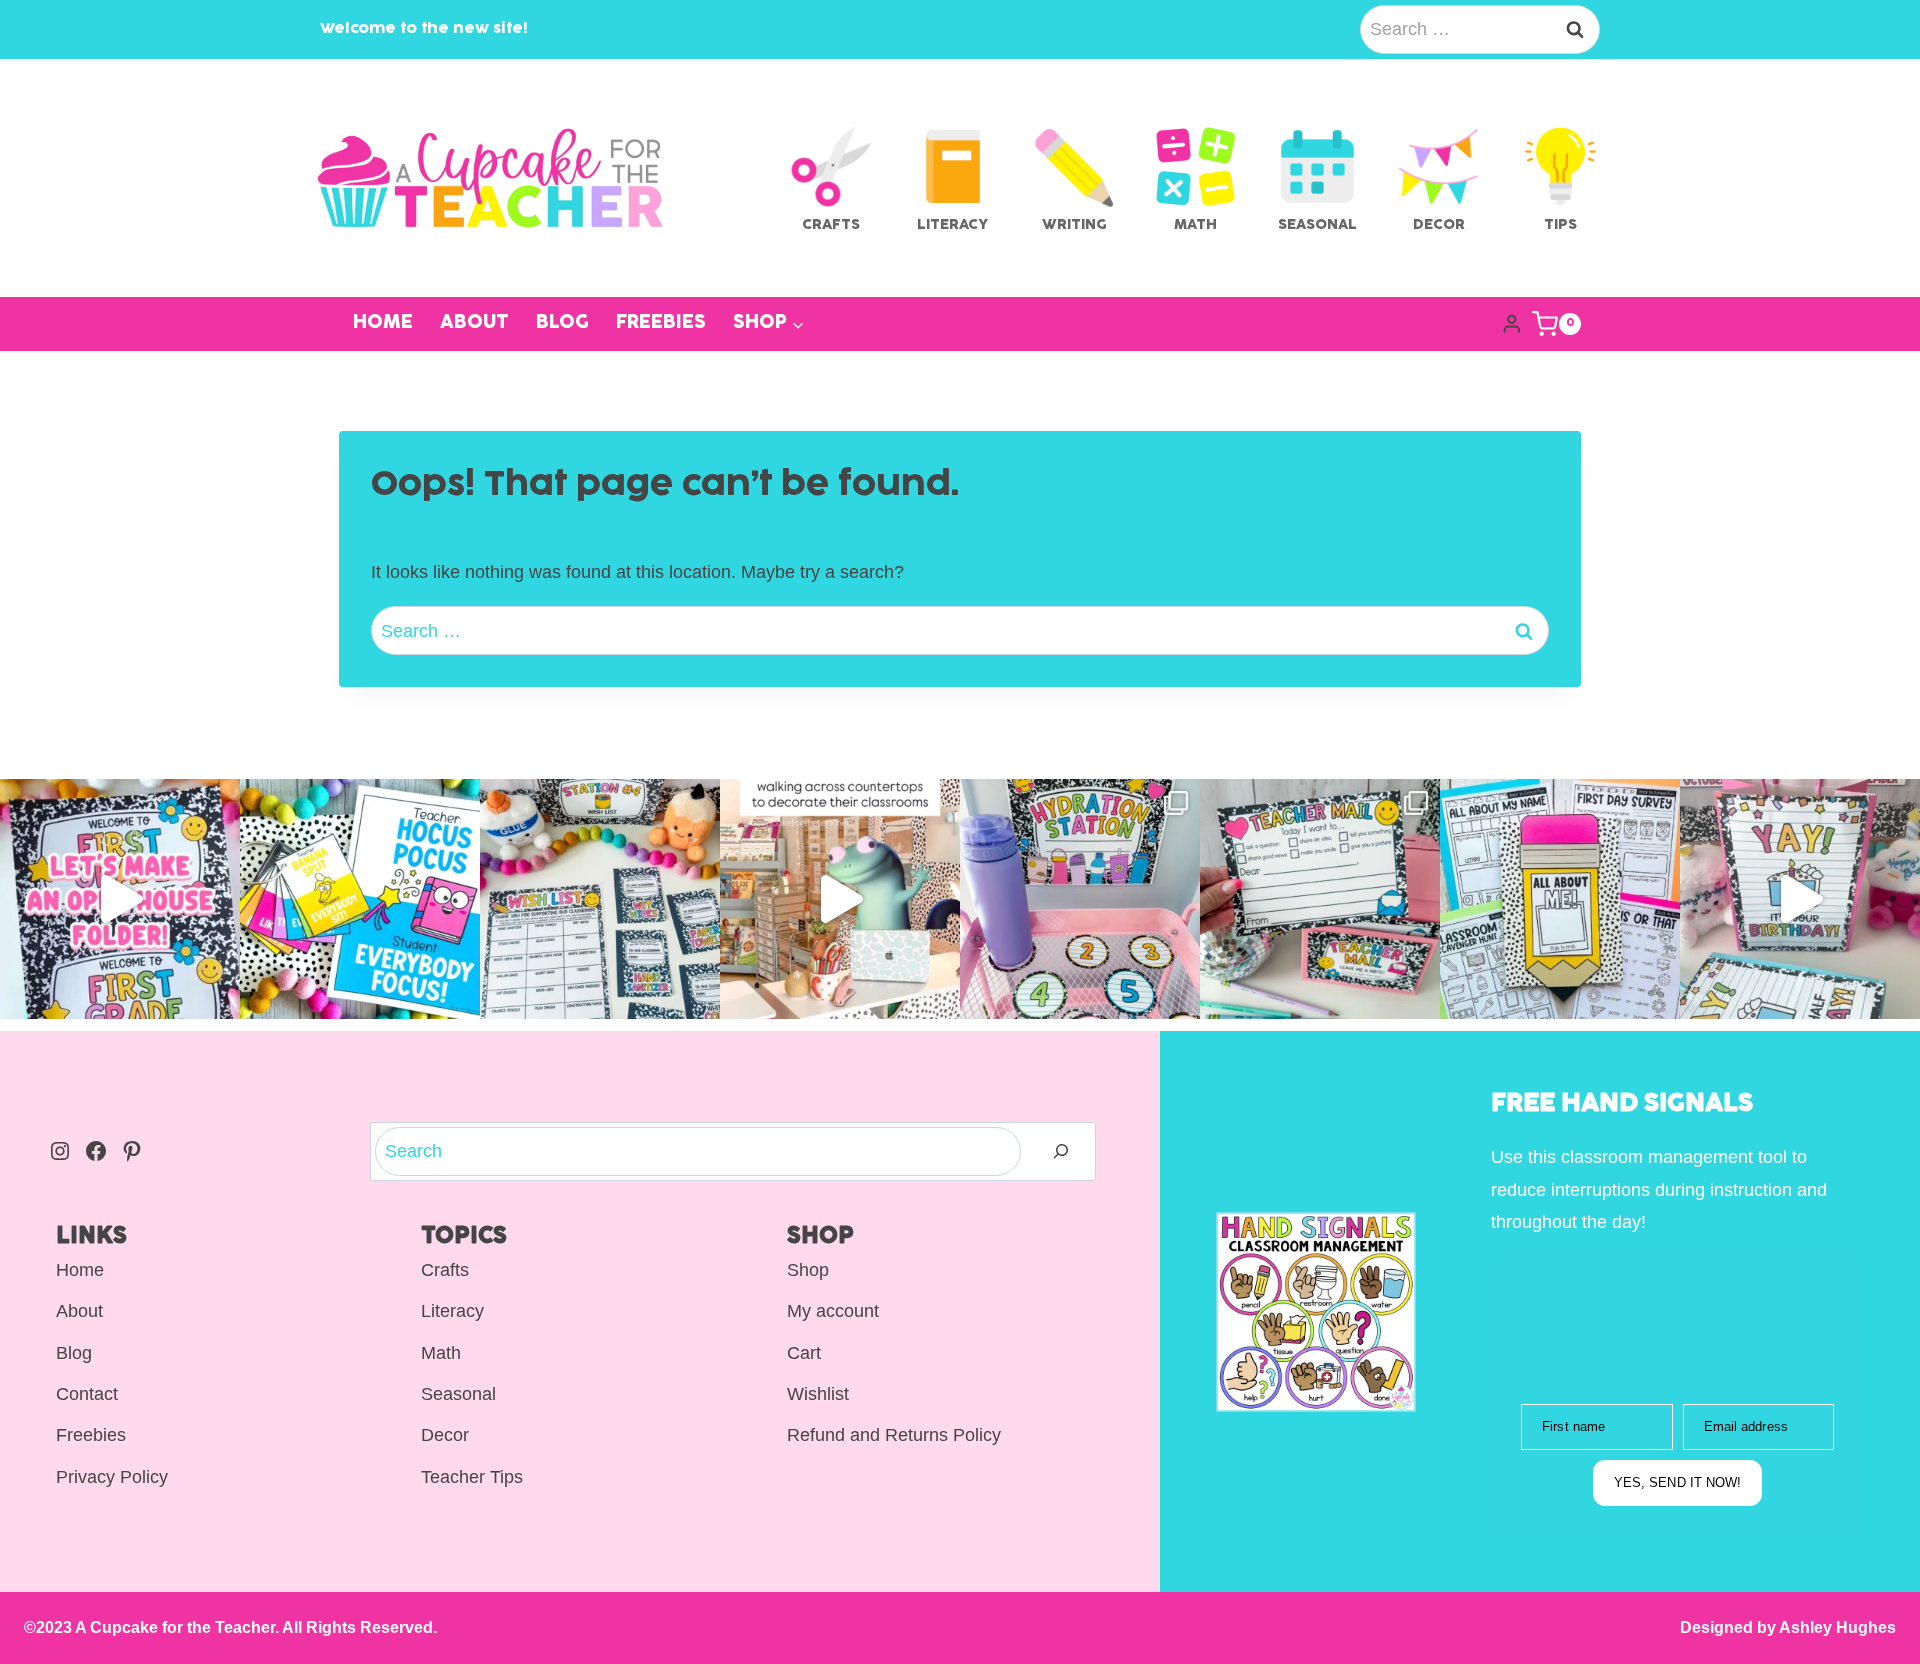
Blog (562, 323)
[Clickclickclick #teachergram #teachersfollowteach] (840, 899)
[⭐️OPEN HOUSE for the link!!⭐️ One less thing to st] (120, 899)
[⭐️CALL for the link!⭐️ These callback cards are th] (360, 899)
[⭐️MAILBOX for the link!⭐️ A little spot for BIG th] (1320, 899)
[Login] (1512, 324)
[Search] (1061, 1151)
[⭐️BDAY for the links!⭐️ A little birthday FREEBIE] (1800, 899)
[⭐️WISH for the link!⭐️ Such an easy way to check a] (600, 899)
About (474, 323)
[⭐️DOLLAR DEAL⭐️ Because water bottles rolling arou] (1080, 899)
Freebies (661, 323)
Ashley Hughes (1836, 1627)
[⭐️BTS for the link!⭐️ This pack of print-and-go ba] (1560, 899)
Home (383, 323)
